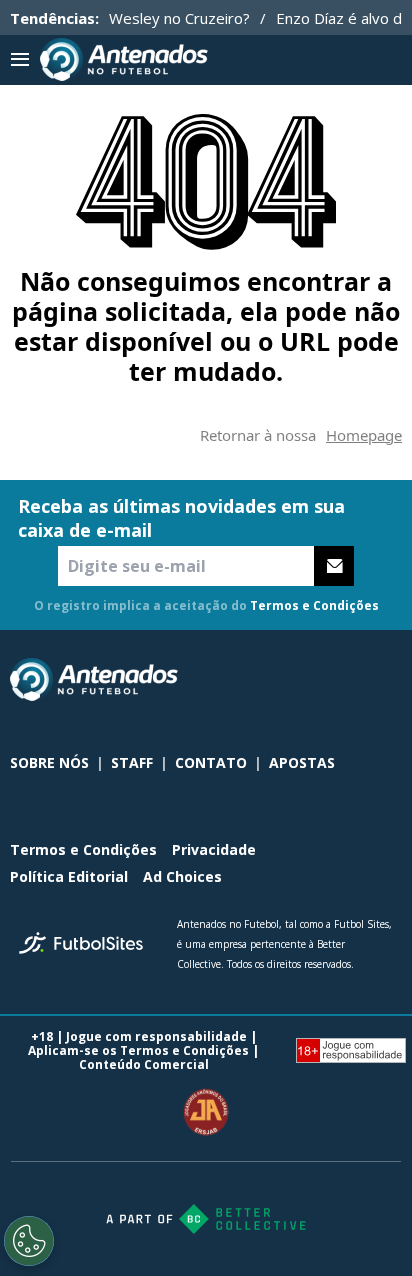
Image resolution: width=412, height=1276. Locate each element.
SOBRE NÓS (49, 762)
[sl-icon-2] (346, 680)
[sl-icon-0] (258, 680)
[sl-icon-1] (302, 680)
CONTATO (211, 762)
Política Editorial (69, 876)
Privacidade (214, 849)
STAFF (132, 762)
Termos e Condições (314, 605)
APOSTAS (302, 762)
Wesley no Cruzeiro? (179, 18)
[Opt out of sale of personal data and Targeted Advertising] (29, 1241)
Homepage (364, 435)
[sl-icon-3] (390, 680)
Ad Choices (182, 876)
